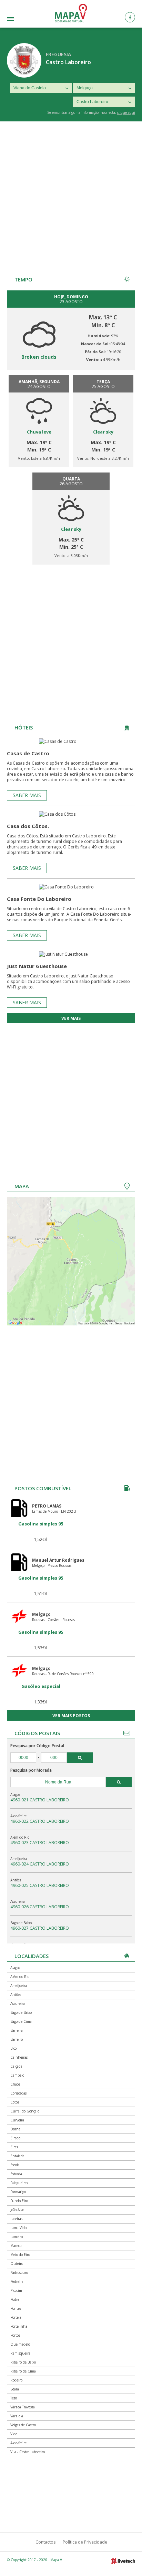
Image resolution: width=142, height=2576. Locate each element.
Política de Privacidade (85, 2542)
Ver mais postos (71, 1716)
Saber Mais (27, 795)
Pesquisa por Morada (31, 1770)
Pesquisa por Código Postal (37, 1746)
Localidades (20, 20)
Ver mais (71, 1018)
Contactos (45, 2542)
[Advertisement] (71, 196)
